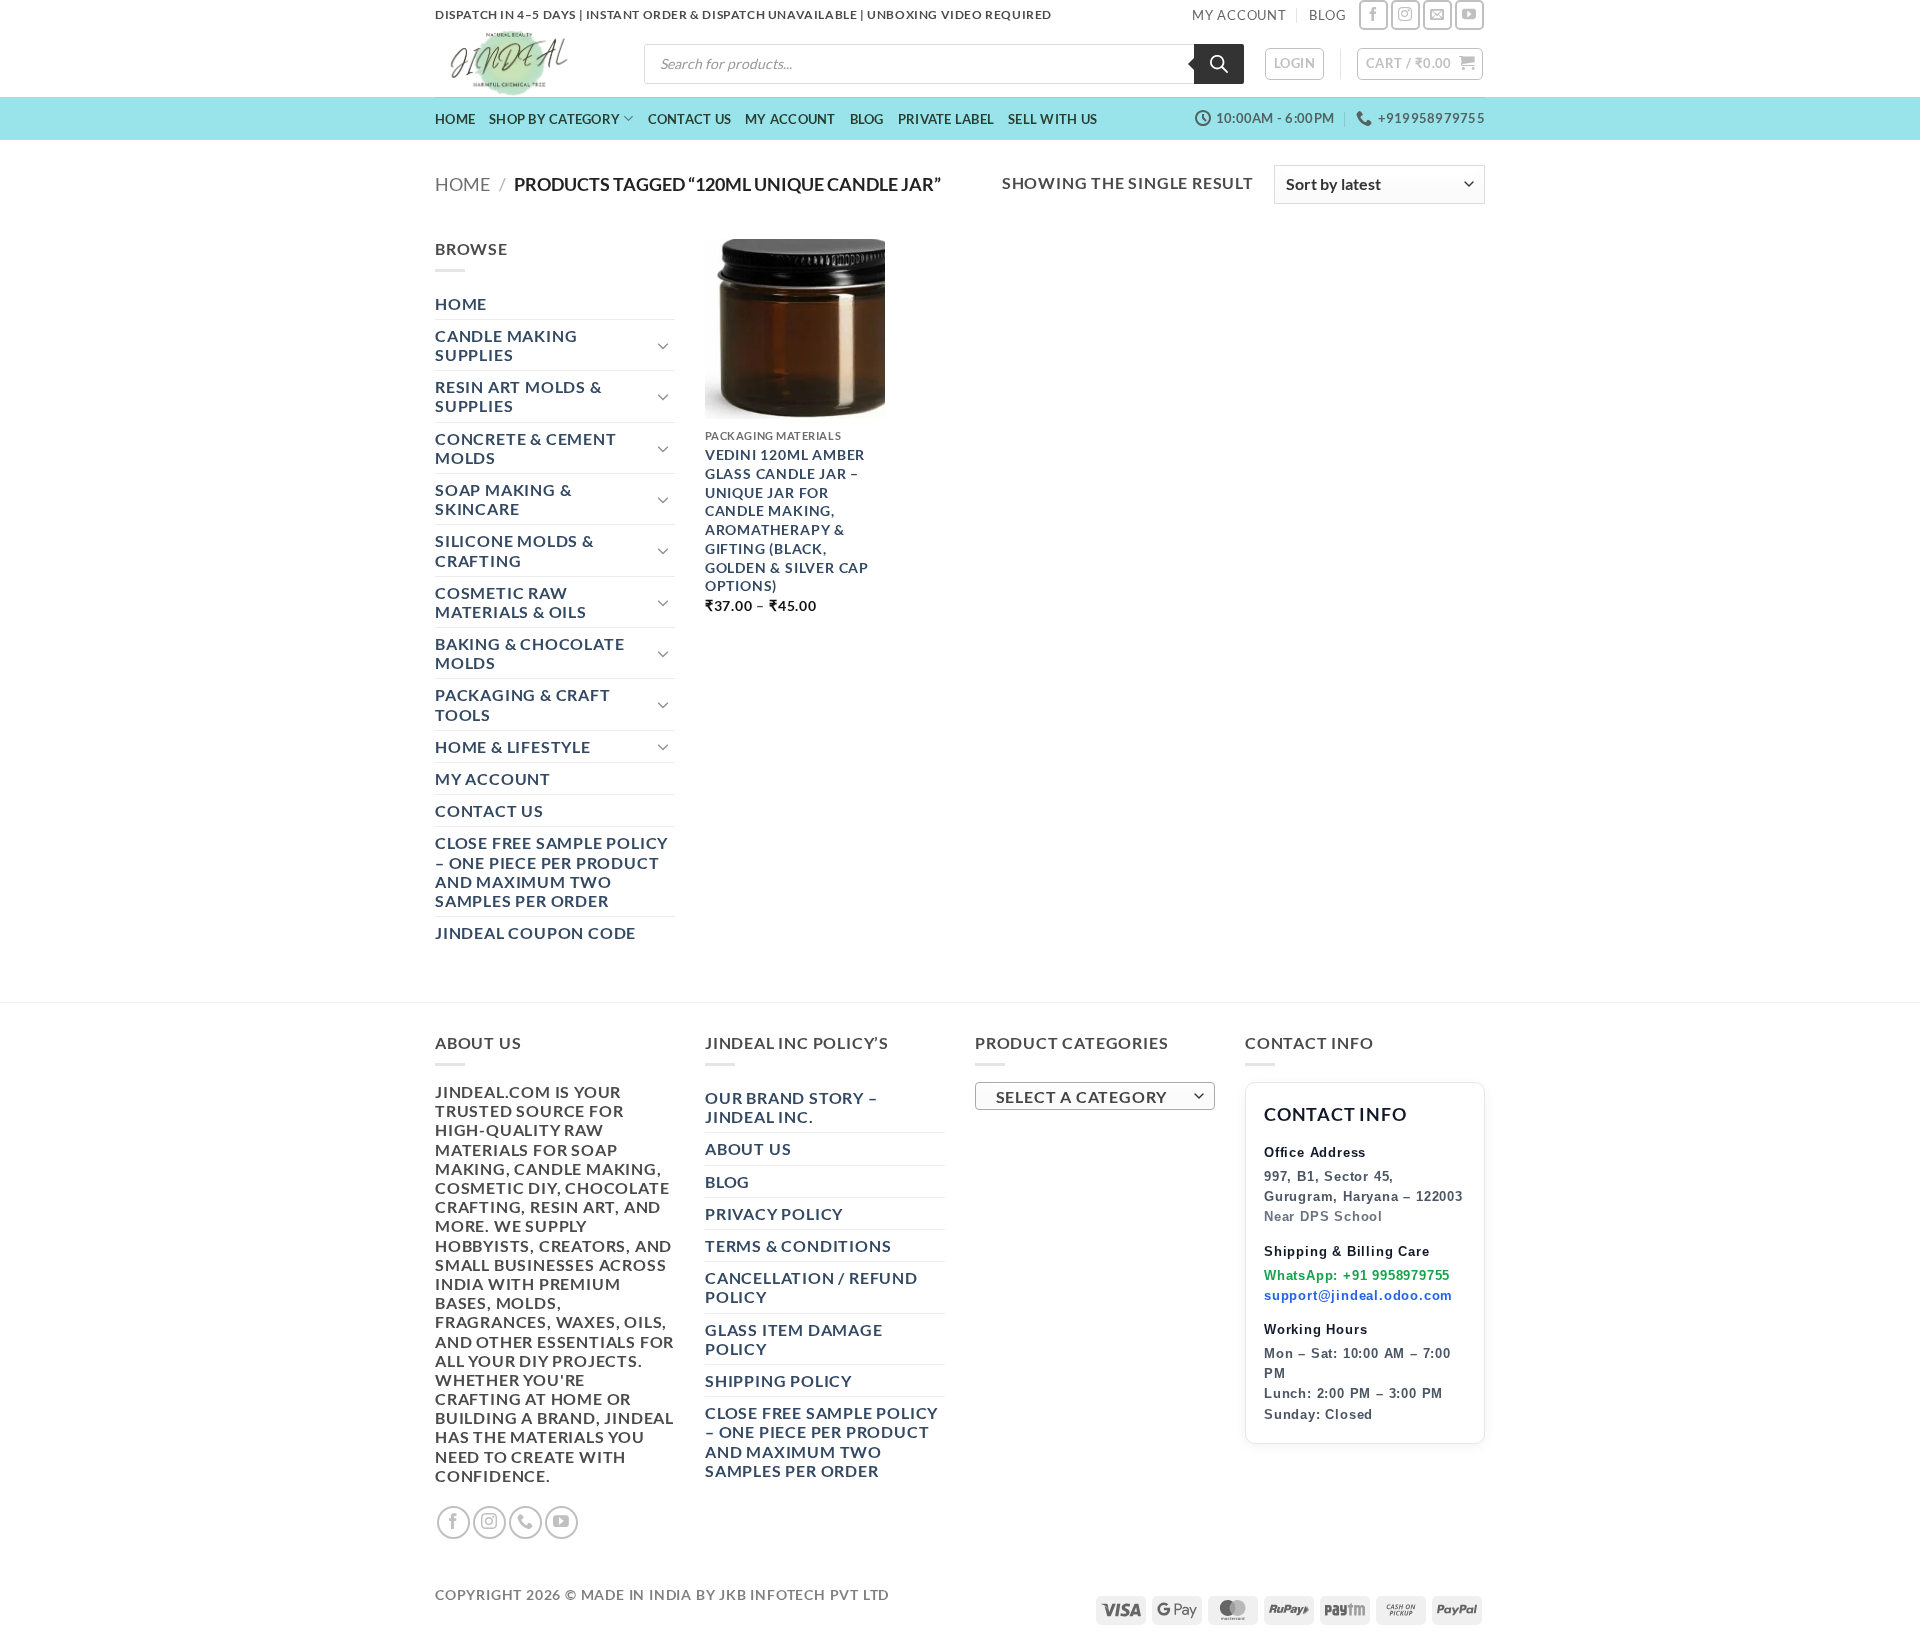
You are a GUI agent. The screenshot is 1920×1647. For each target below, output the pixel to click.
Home (455, 119)
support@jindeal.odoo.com (1358, 1295)
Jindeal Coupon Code (535, 932)
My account (790, 119)
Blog (867, 119)
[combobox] (1095, 1096)
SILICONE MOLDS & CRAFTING (514, 550)
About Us (748, 1148)
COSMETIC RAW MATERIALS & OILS (511, 602)
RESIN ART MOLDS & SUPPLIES (518, 396)
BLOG (1327, 15)
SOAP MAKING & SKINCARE (503, 499)
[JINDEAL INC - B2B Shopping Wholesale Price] (518, 63)
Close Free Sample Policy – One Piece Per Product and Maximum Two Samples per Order (551, 871)
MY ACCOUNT (1239, 15)
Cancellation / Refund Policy (811, 1287)
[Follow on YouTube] (1469, 14)
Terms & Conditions (798, 1245)
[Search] (1219, 64)
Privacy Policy (774, 1213)
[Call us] (525, 1522)
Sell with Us (1052, 119)
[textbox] (1090, 1097)
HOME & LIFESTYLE (513, 746)
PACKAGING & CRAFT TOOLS (523, 704)
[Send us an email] (1437, 14)
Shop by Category (554, 119)
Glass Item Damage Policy (794, 1339)
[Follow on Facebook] (1373, 14)
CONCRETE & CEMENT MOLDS (526, 448)
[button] (1294, 64)
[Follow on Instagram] (1405, 14)
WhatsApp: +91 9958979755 (1357, 1275)
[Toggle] (663, 345)
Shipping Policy (778, 1380)
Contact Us (690, 119)
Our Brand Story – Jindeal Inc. (791, 1107)
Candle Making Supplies (506, 345)
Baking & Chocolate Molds (529, 653)
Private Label (946, 119)
